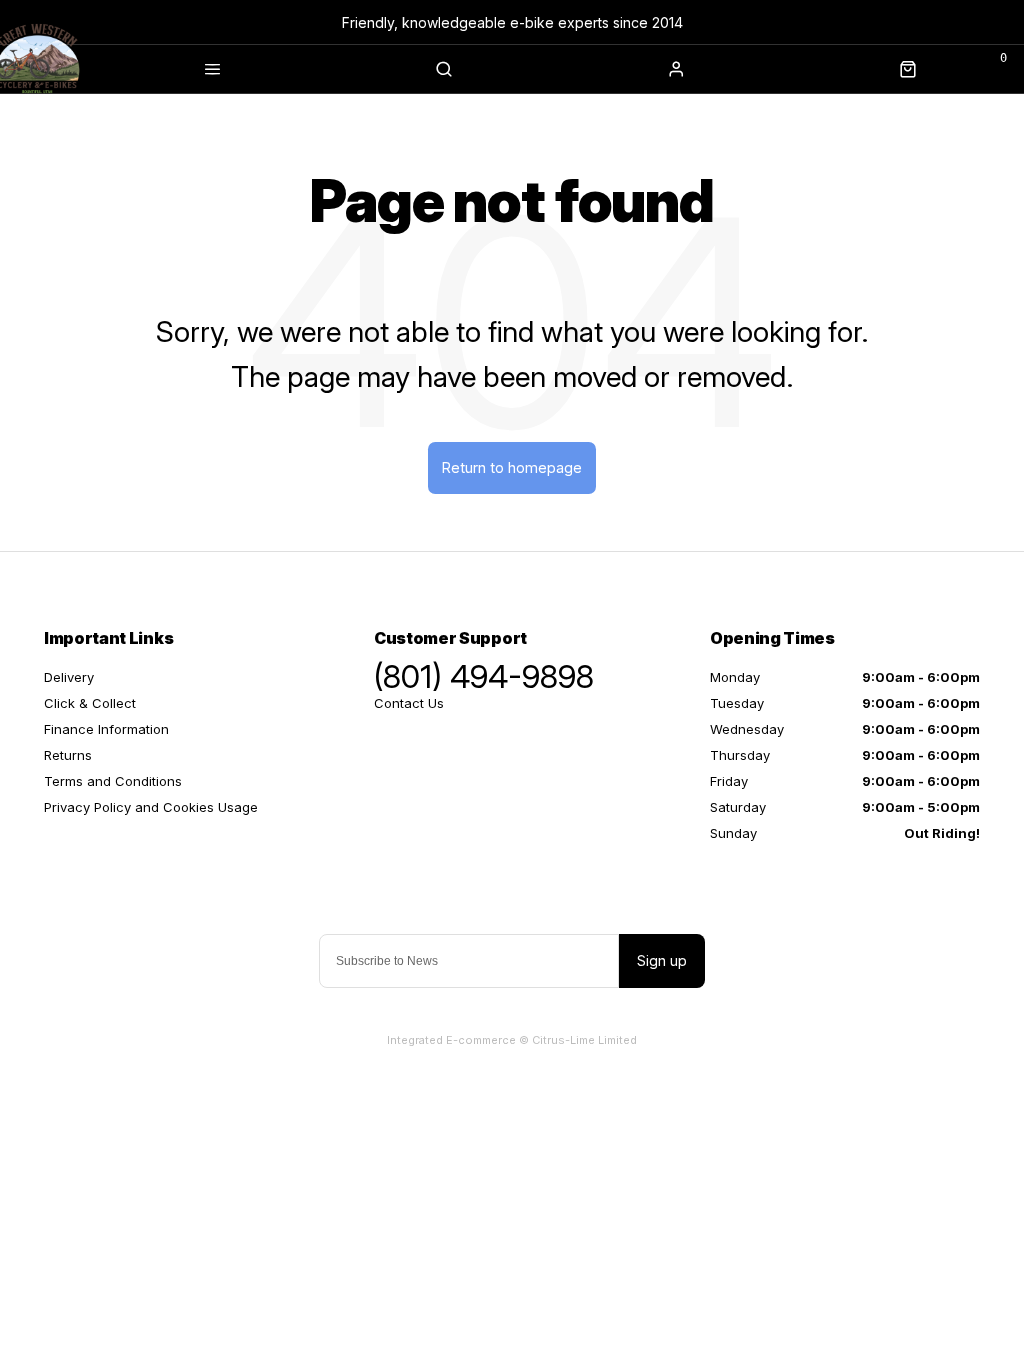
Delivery (69, 677)
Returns (68, 755)
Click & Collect (90, 703)
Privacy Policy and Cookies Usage (151, 807)
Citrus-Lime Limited (584, 1040)
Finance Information (106, 729)
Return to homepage (512, 467)
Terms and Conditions (113, 781)
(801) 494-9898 (484, 677)
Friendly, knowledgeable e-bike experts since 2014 (512, 22)
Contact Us (409, 703)
